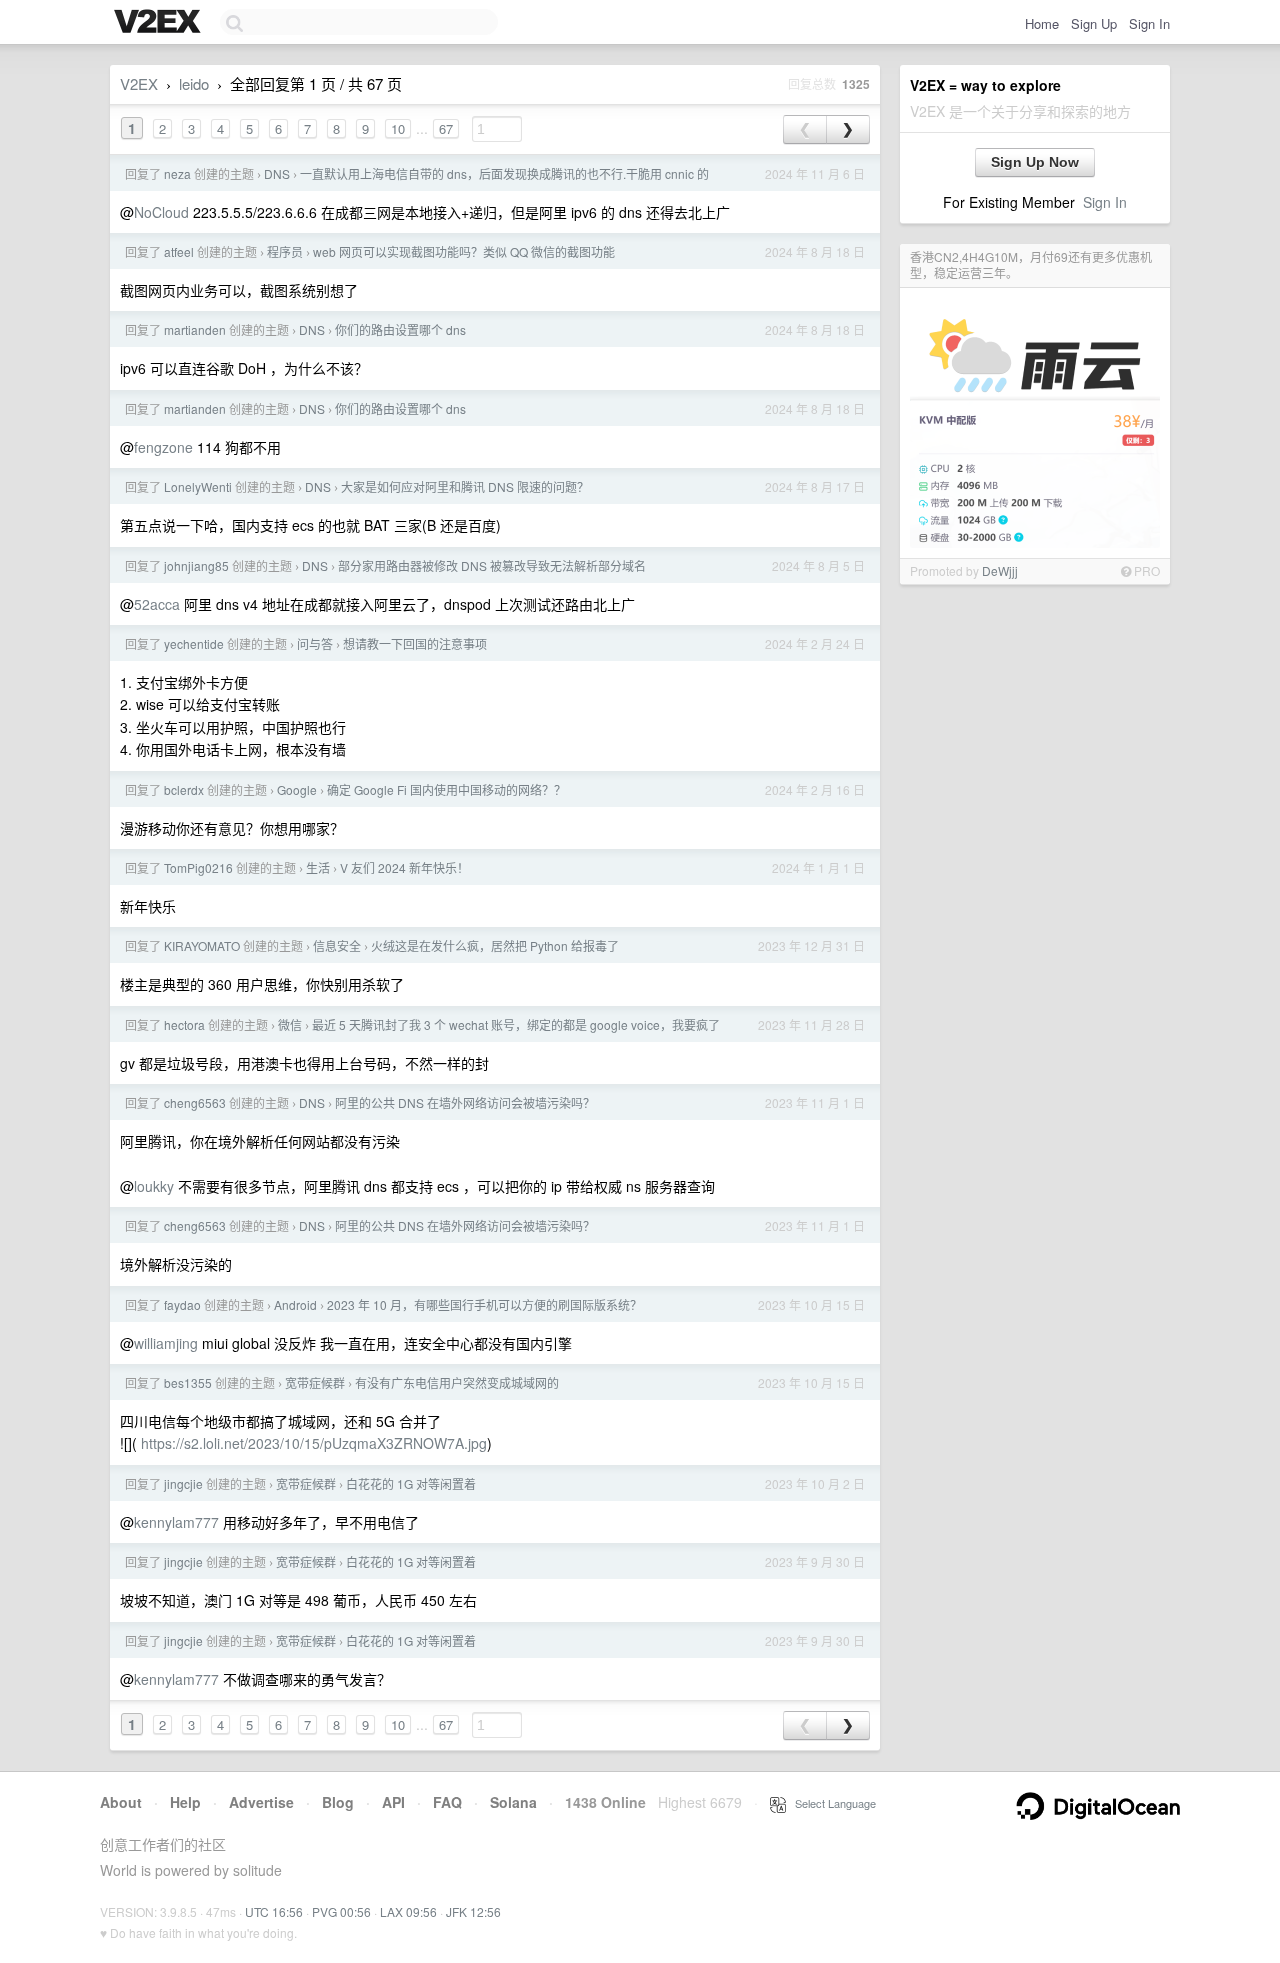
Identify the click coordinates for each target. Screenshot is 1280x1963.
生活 (318, 867)
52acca (157, 604)
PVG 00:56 (341, 1911)
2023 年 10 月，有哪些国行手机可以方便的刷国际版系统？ (484, 1304)
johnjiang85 (196, 565)
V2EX (139, 83)
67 (446, 128)
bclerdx (184, 789)
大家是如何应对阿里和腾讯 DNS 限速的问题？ (465, 486)
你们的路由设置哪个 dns (400, 329)
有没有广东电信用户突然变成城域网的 (457, 1382)
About (121, 1802)
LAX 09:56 (408, 1911)
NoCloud (161, 212)
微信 (290, 1024)
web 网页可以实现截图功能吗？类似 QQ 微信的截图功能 (464, 251)
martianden (195, 329)
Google (297, 789)
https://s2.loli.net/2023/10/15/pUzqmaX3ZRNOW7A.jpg (314, 1443)
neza (177, 173)
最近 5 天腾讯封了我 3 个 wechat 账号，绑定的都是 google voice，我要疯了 (516, 1024)
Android (295, 1304)
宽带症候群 (315, 1382)
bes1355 (188, 1382)
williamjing (166, 1343)
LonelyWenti (198, 486)
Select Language (831, 1803)
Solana (513, 1802)
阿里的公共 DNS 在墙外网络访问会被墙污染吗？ (465, 1102)
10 (398, 128)
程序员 (285, 251)
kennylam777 (176, 1522)
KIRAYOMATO (202, 945)
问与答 (315, 643)
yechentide (194, 643)
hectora (184, 1024)
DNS (277, 173)
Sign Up (1094, 23)
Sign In (1149, 23)
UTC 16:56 (274, 1911)
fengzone (163, 447)
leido (194, 83)
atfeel (179, 251)
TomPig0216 (198, 867)
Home (1042, 23)
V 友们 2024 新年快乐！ (404, 867)
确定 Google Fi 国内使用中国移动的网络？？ (446, 789)
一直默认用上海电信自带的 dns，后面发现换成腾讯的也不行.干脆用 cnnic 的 (504, 173)
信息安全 (337, 945)
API (393, 1802)
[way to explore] (160, 23)
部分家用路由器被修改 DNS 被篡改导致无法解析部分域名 (492, 565)
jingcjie (183, 1483)
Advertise (261, 1802)
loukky (154, 1186)
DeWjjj (1000, 570)
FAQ (447, 1802)
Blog (338, 1802)
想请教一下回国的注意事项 (415, 643)
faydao (182, 1304)
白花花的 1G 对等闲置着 (411, 1483)
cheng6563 (195, 1102)
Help (185, 1802)
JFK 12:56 (473, 1911)
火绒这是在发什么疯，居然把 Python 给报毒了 (495, 945)
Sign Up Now (1035, 162)
